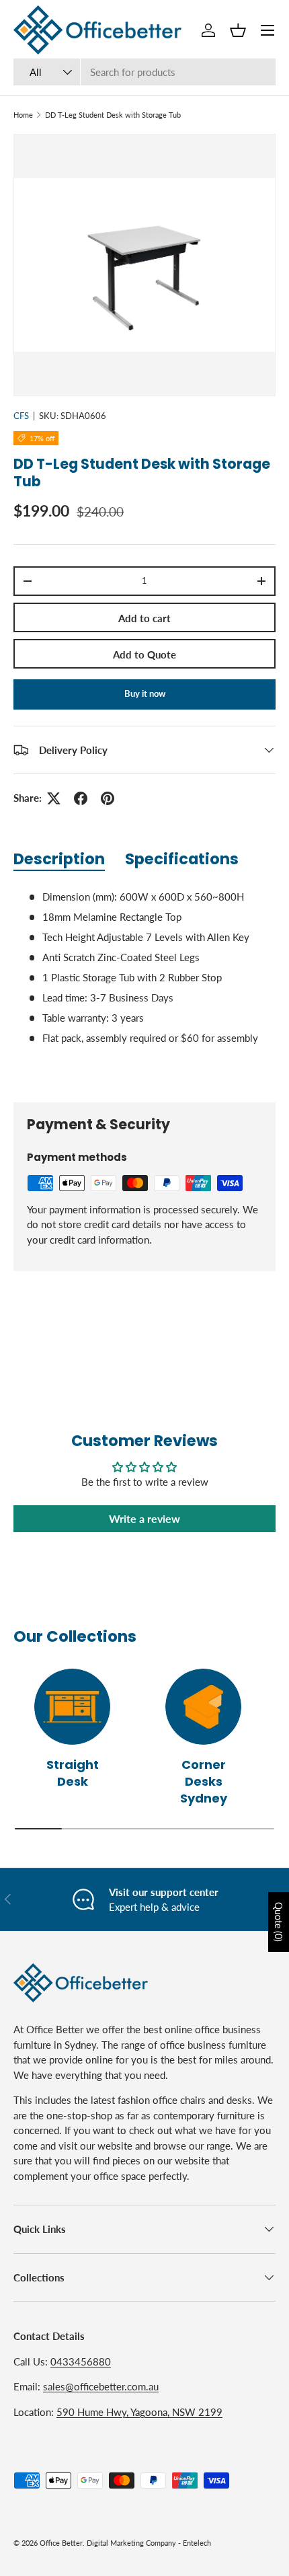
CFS (21, 416)
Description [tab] (59, 859)
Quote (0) (279, 1922)
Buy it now (145, 693)
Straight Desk (73, 1773)
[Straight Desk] (72, 1707)
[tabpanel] (144, 985)
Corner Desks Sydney (204, 1781)
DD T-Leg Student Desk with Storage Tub (113, 115)
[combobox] (144, 72)
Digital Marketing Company (131, 2543)
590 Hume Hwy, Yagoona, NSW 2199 (139, 2412)
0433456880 (81, 2361)
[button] (238, 30)
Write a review (144, 1518)
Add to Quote (144, 654)
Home (23, 115)
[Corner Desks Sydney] (203, 1707)
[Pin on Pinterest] (108, 798)
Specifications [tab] (182, 859)
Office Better (61, 2543)
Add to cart (144, 618)
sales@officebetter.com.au (101, 2386)
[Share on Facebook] (81, 798)
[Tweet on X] (54, 798)
